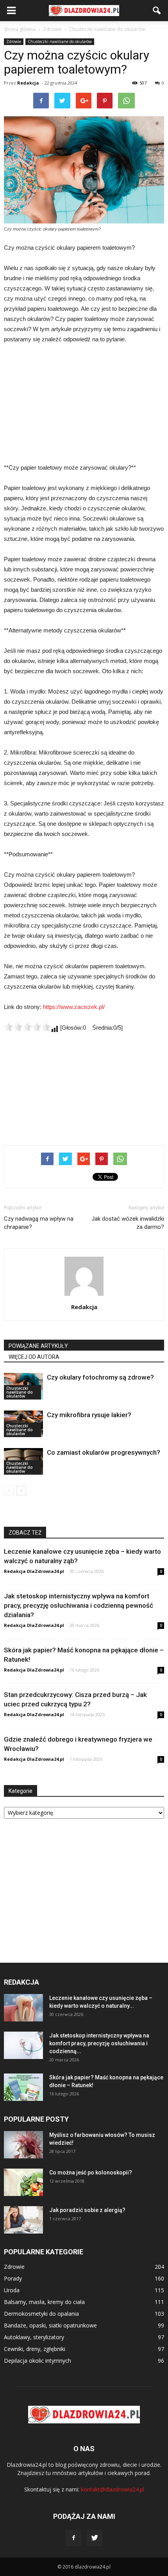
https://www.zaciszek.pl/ (74, 1007)
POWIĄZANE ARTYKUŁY (38, 1346)
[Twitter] (95, 2538)
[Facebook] (73, 2538)
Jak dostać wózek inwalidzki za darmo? (128, 1223)
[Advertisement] (84, 404)
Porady (13, 2278)
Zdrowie (14, 41)
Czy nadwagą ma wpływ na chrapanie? (39, 1223)
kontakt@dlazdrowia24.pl (113, 2489)
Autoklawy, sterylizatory (34, 2337)
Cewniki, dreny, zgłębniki (35, 2349)
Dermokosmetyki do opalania (41, 2314)
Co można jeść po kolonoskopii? (91, 2172)
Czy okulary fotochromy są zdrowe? (100, 1377)
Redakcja (28, 83)
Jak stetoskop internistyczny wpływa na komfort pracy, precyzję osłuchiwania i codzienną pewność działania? (79, 1605)
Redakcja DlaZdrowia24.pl (34, 1571)
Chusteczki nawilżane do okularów (60, 41)
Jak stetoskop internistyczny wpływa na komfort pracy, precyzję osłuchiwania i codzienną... (99, 2043)
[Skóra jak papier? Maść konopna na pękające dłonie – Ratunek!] (23, 2087)
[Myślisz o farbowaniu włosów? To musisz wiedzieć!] (23, 2145)
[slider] (27, 1027)
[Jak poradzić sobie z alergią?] (23, 2220)
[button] (157, 11)
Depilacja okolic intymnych (38, 2361)
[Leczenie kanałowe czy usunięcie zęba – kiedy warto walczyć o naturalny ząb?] (23, 2008)
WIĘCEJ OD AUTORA (34, 1357)
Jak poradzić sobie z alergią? (87, 2210)
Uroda (12, 2290)
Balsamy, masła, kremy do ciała (44, 2302)
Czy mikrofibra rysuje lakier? (89, 1415)
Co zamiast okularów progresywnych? (104, 1452)
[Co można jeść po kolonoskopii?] (23, 2182)
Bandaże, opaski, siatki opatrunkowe (50, 2325)
